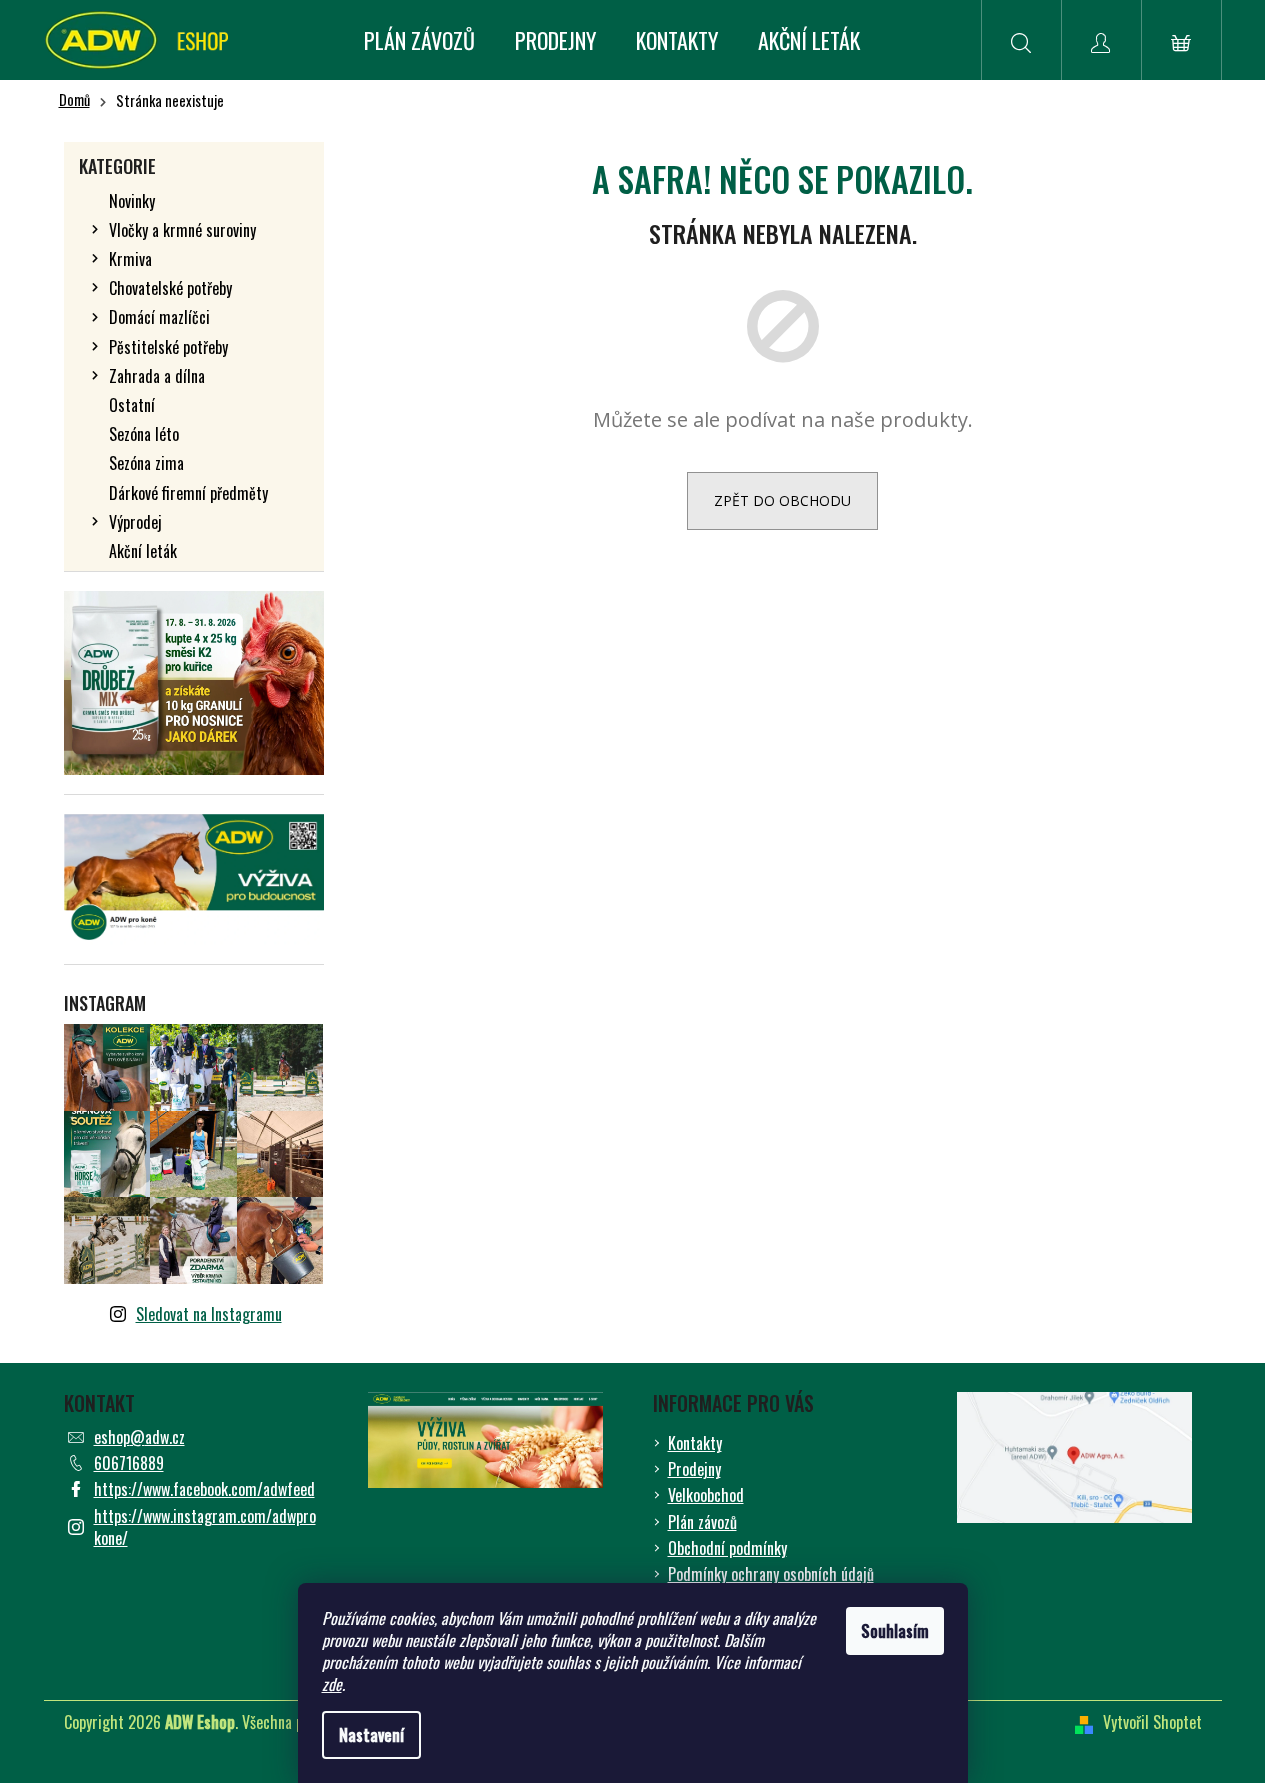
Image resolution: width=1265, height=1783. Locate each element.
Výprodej (135, 522)
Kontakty (695, 1443)
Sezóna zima (146, 463)
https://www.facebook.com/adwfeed (204, 1489)
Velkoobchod (706, 1495)
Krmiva (130, 259)
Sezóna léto (144, 434)
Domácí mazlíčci (159, 317)
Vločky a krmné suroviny (182, 230)
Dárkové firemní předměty (188, 493)
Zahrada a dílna (157, 376)
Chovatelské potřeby (170, 288)
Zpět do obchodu (782, 500)
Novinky (132, 201)
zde (332, 1684)
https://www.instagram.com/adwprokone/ (205, 1527)
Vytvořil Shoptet (1152, 1722)
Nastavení (371, 1735)
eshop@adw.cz (139, 1437)
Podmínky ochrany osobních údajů (771, 1574)
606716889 (129, 1463)
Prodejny (694, 1469)
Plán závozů (702, 1522)
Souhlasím (895, 1631)
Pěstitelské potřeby (168, 347)
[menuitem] (419, 40)
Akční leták (143, 551)
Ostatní (132, 405)
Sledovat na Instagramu (209, 1314)
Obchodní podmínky (727, 1548)
